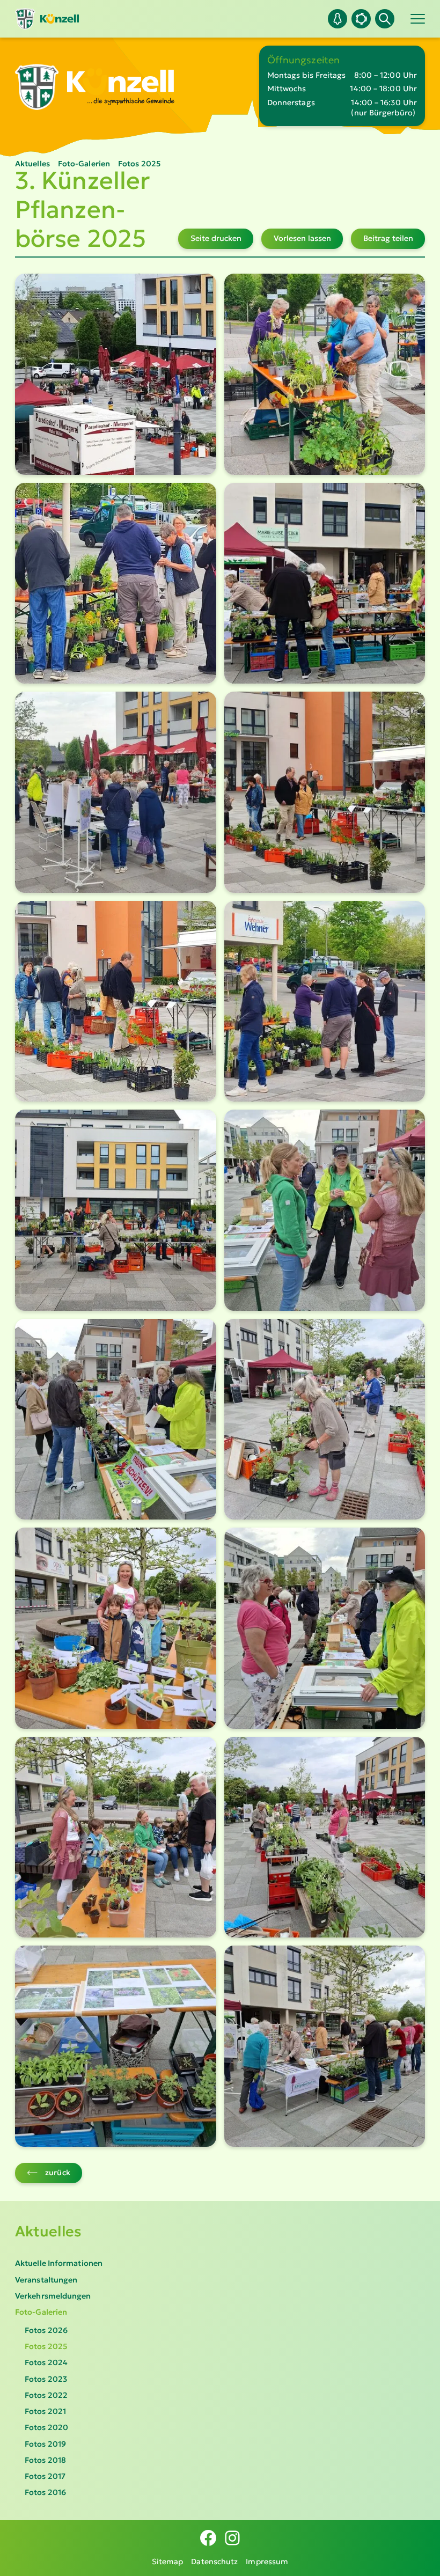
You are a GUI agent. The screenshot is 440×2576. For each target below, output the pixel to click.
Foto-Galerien (41, 2312)
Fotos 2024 (46, 2362)
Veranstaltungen (46, 2280)
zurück (58, 2173)
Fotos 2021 (45, 2411)
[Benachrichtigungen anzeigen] (338, 19)
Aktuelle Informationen (59, 2263)
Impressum (267, 2562)
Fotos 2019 (45, 2444)
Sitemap (168, 2562)
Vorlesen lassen (302, 238)
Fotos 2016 (45, 2492)
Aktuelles (48, 2231)
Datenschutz (214, 2562)
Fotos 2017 (45, 2476)
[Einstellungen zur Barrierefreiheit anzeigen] (361, 19)
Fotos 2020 (46, 2427)
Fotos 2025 (46, 2346)
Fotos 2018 (45, 2460)
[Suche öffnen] (385, 19)
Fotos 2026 (46, 2330)
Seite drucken (216, 238)
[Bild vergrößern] (116, 374)
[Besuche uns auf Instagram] (232, 2538)
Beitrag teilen (388, 238)
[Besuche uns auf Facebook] (208, 2538)
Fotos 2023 (46, 2379)
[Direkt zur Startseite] (47, 19)
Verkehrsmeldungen (53, 2296)
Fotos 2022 (46, 2395)
